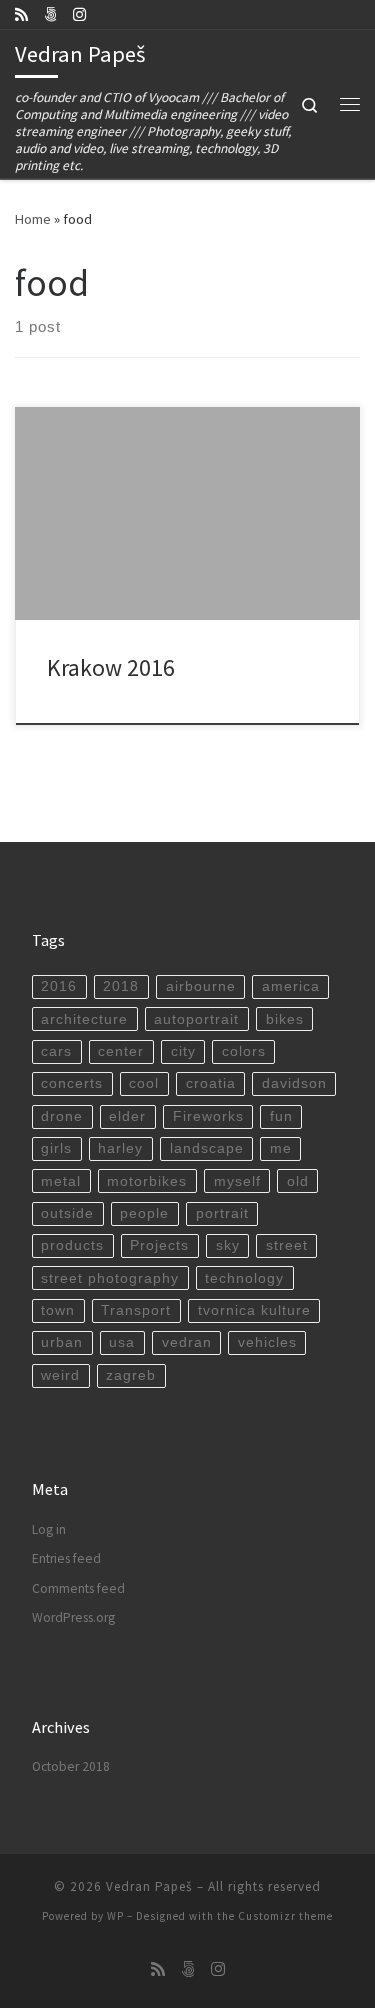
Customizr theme (285, 1916)
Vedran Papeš (149, 1886)
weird (60, 1375)
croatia (211, 1083)
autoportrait (196, 1019)
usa (122, 1342)
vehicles (267, 1342)
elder (127, 1116)
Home (33, 219)
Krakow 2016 (111, 667)
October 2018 (71, 1766)
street (287, 1245)
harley (120, 1148)
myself (237, 1181)
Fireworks (208, 1116)
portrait (222, 1213)
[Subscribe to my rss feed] (21, 14)
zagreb (131, 1375)
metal (61, 1181)
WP (115, 1916)
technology (244, 1278)
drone (62, 1116)
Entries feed (66, 1558)
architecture (84, 1019)
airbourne (201, 986)
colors (244, 1051)
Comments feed (78, 1588)
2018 (121, 986)
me (281, 1148)
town (58, 1310)
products (72, 1245)
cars (56, 1051)
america (291, 986)
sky (228, 1245)
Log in (49, 1529)
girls (56, 1148)
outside (67, 1213)
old (298, 1181)
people (144, 1213)
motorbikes (147, 1181)
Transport (136, 1310)
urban (62, 1342)
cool (144, 1083)
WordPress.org (73, 1617)
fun (281, 1116)
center (121, 1051)
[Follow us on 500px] (50, 14)
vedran (187, 1342)
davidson (294, 1083)
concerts (72, 1083)
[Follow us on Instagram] (79, 14)
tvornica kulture (254, 1310)
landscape (207, 1148)
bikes (285, 1019)
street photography (110, 1278)
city (183, 1051)
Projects (159, 1245)
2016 (59, 986)
